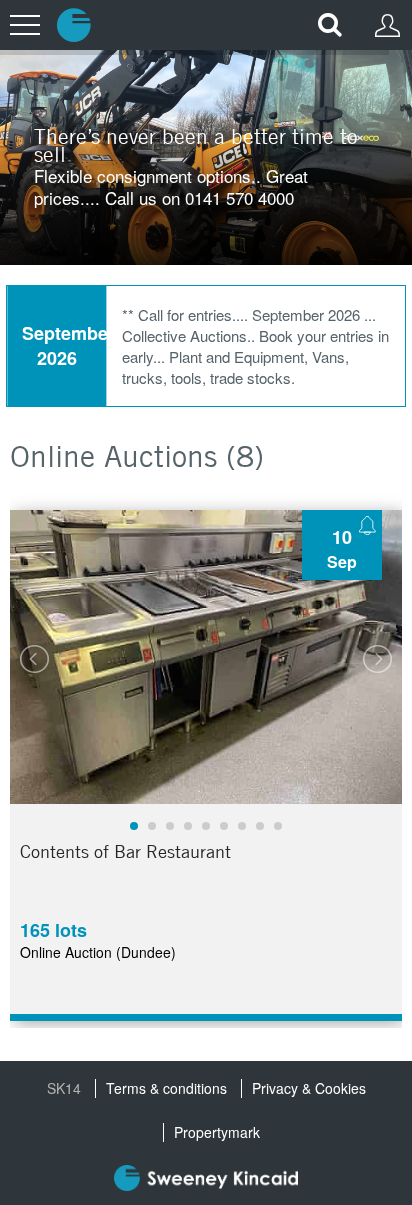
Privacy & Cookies (309, 1088)
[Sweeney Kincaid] (205, 1180)
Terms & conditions (166, 1088)
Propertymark (217, 1132)
